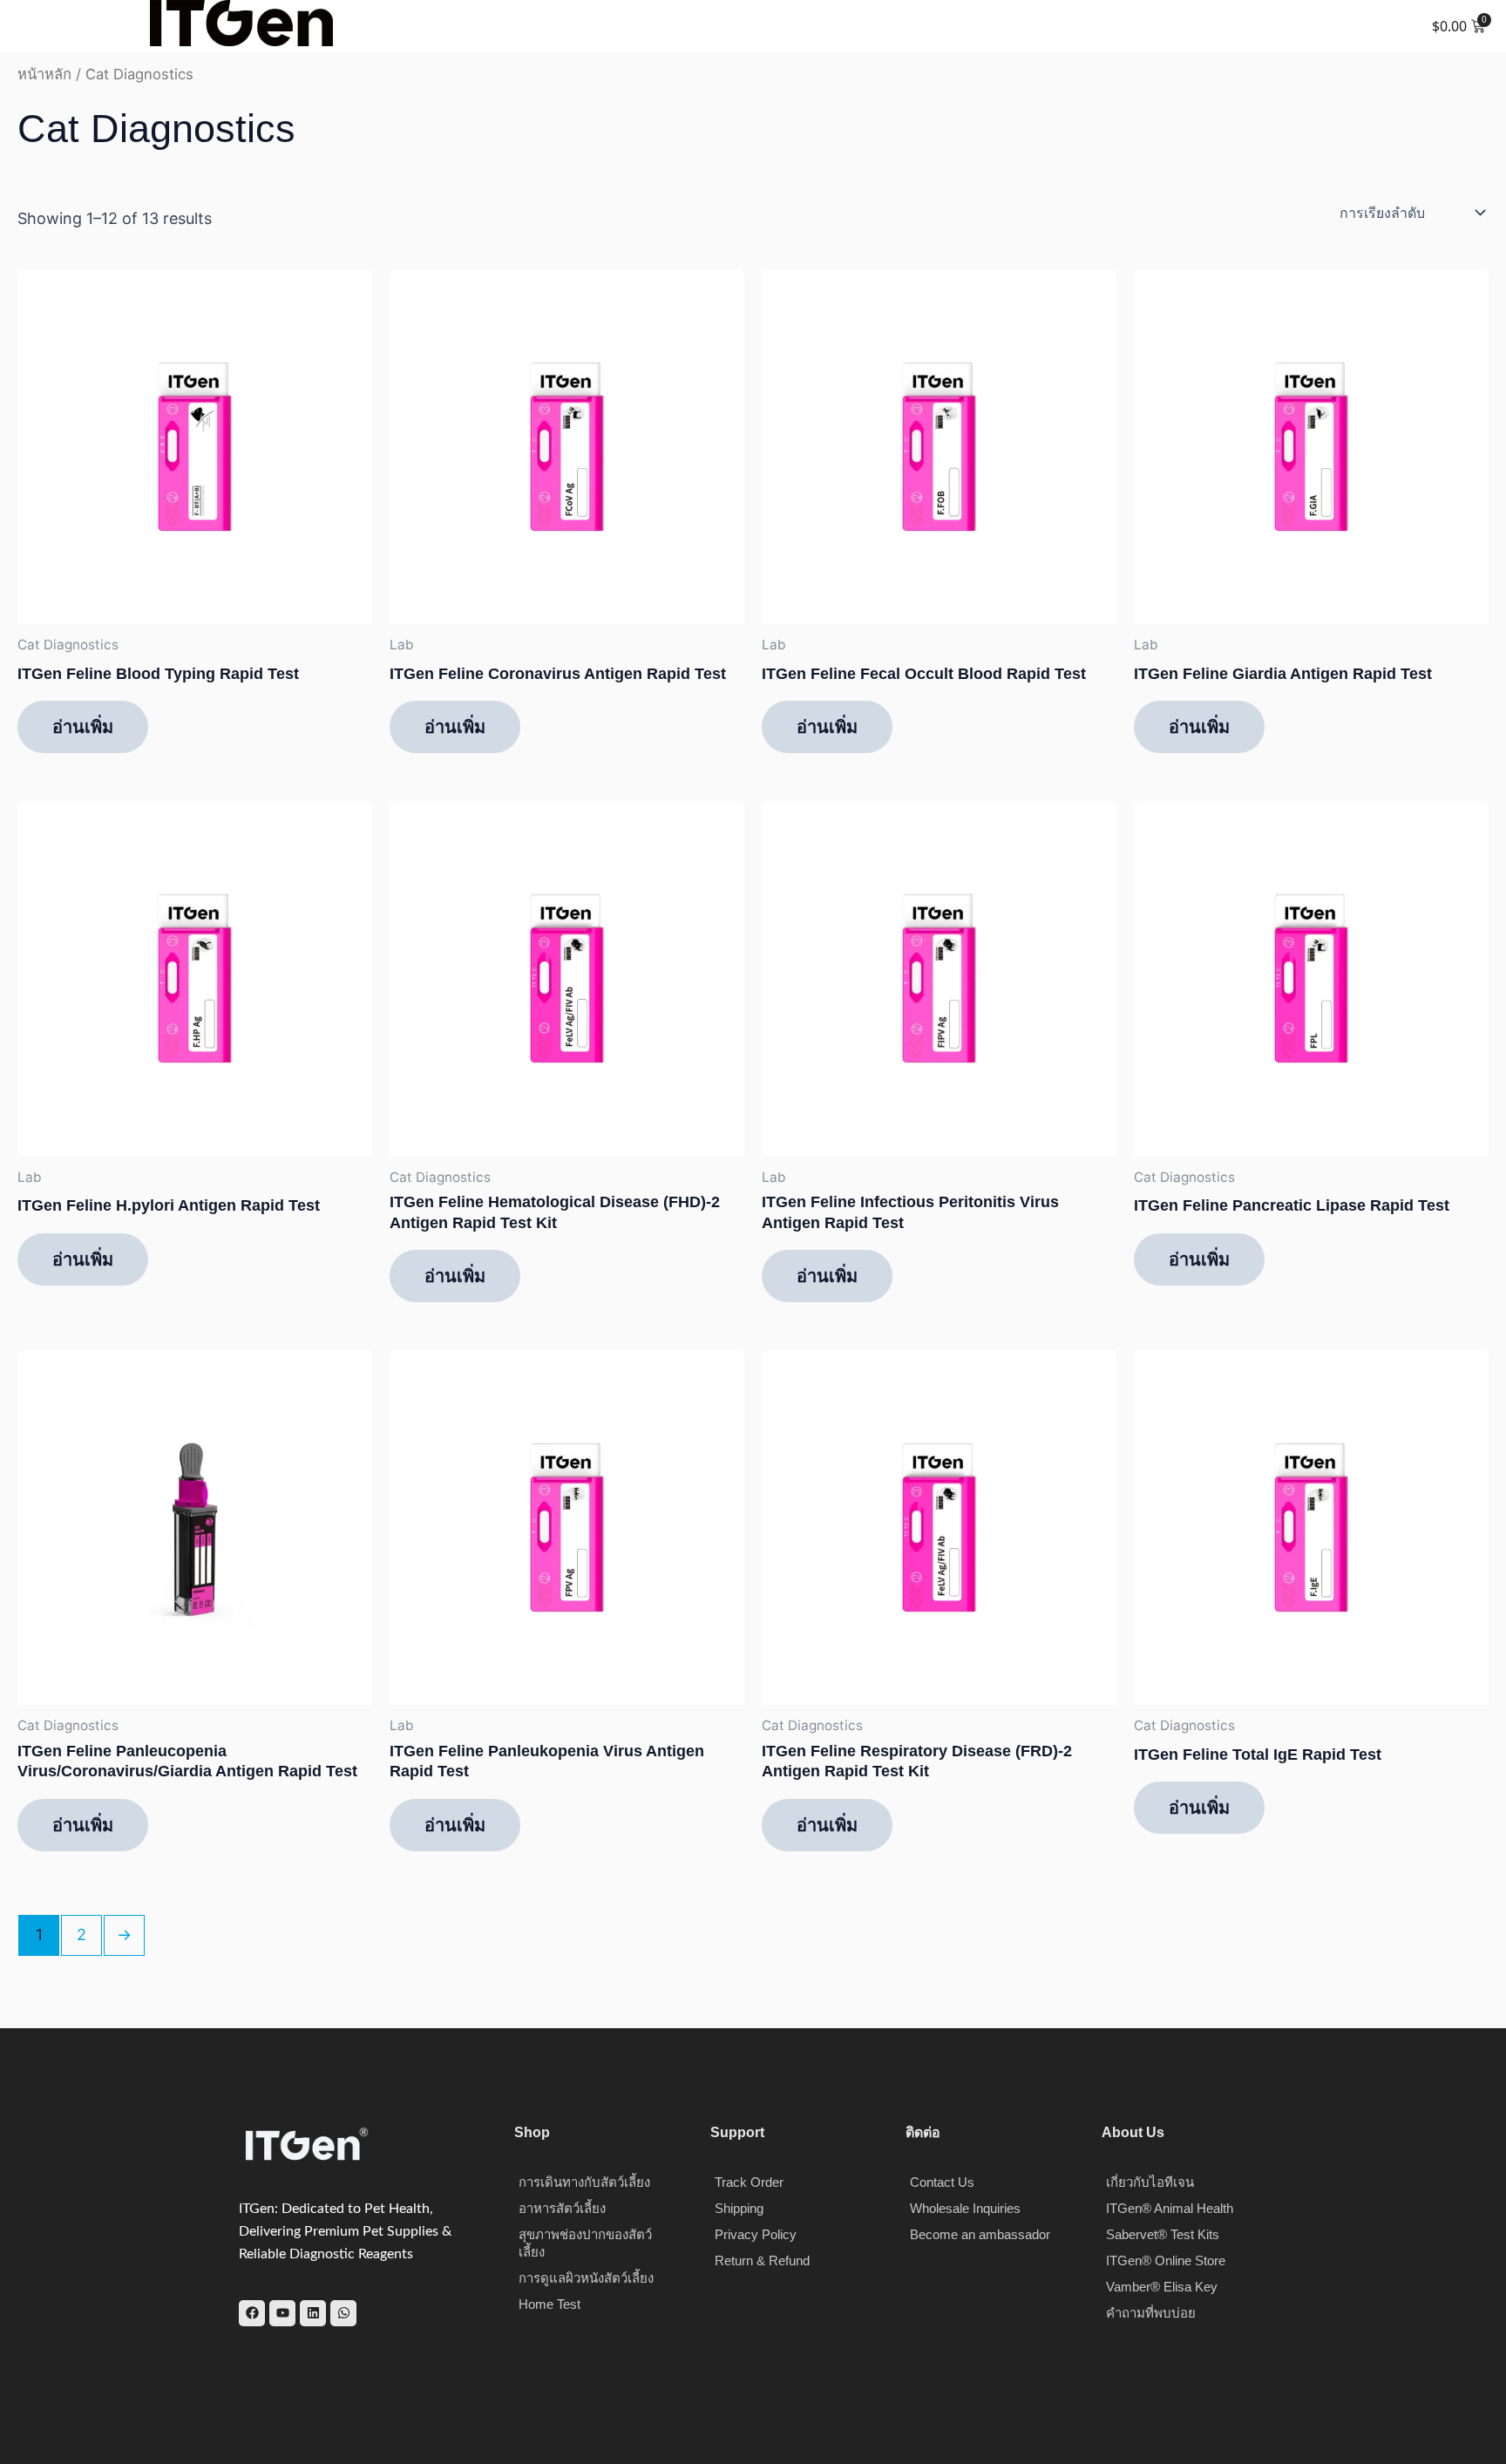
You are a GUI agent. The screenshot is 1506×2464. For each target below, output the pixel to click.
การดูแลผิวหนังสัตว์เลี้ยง (586, 2278)
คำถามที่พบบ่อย (1151, 2313)
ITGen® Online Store (1166, 2260)
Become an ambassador (980, 2234)
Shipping (739, 2208)
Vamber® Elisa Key (1162, 2287)
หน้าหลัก (44, 74)
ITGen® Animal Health (1170, 2208)
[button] (25, 23)
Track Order (749, 2182)
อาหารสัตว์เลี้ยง (562, 2208)
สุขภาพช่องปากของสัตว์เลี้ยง (585, 2243)
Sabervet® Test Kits (1163, 2234)
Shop (532, 2132)
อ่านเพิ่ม (83, 727)
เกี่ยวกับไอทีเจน (1150, 2182)
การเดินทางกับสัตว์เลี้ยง (584, 2182)
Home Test (549, 2304)
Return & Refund (762, 2260)
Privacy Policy (756, 2234)
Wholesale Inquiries (965, 2208)
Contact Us (942, 2182)
